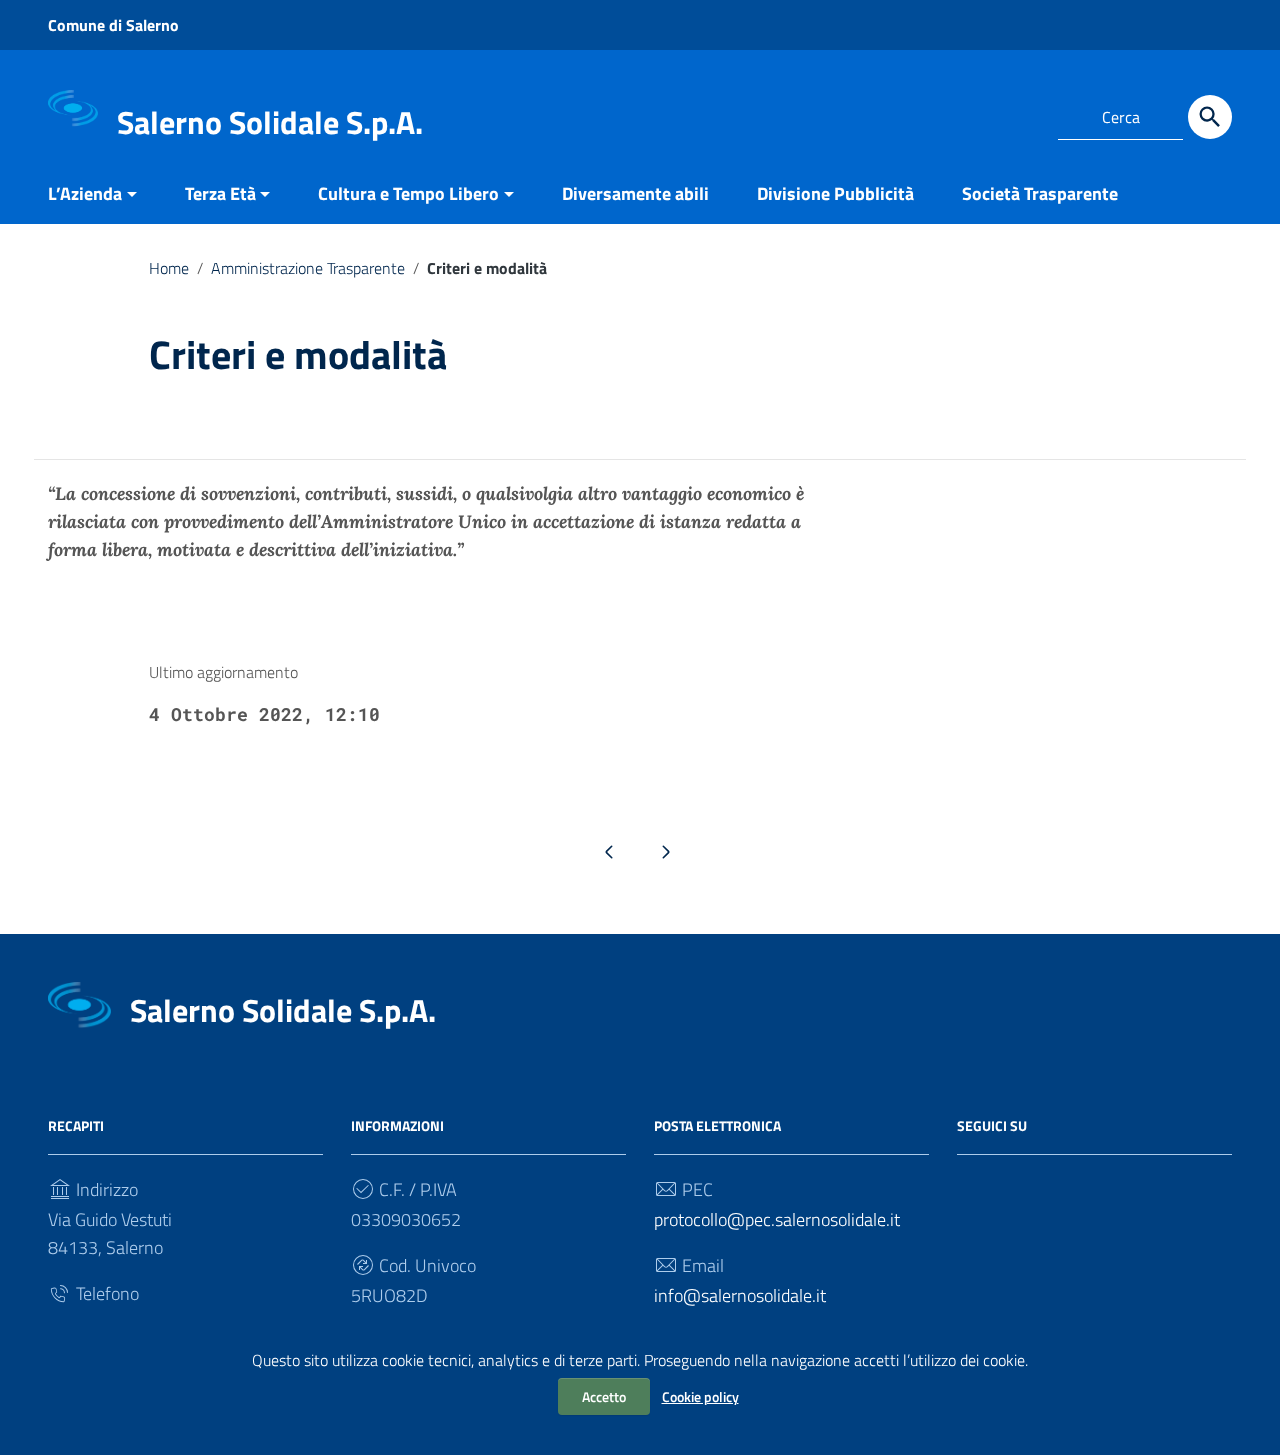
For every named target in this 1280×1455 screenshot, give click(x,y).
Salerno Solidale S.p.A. (270, 122)
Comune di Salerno (113, 25)
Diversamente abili (635, 193)
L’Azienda (85, 193)
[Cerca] (1210, 117)
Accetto (604, 1396)
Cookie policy (700, 1396)
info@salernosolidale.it (740, 1295)
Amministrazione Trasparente (308, 268)
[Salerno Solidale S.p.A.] (73, 107)
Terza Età (220, 193)
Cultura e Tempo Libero (408, 193)
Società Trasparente (1040, 193)
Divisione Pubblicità (835, 193)
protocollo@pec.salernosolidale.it (777, 1219)
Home (169, 268)
